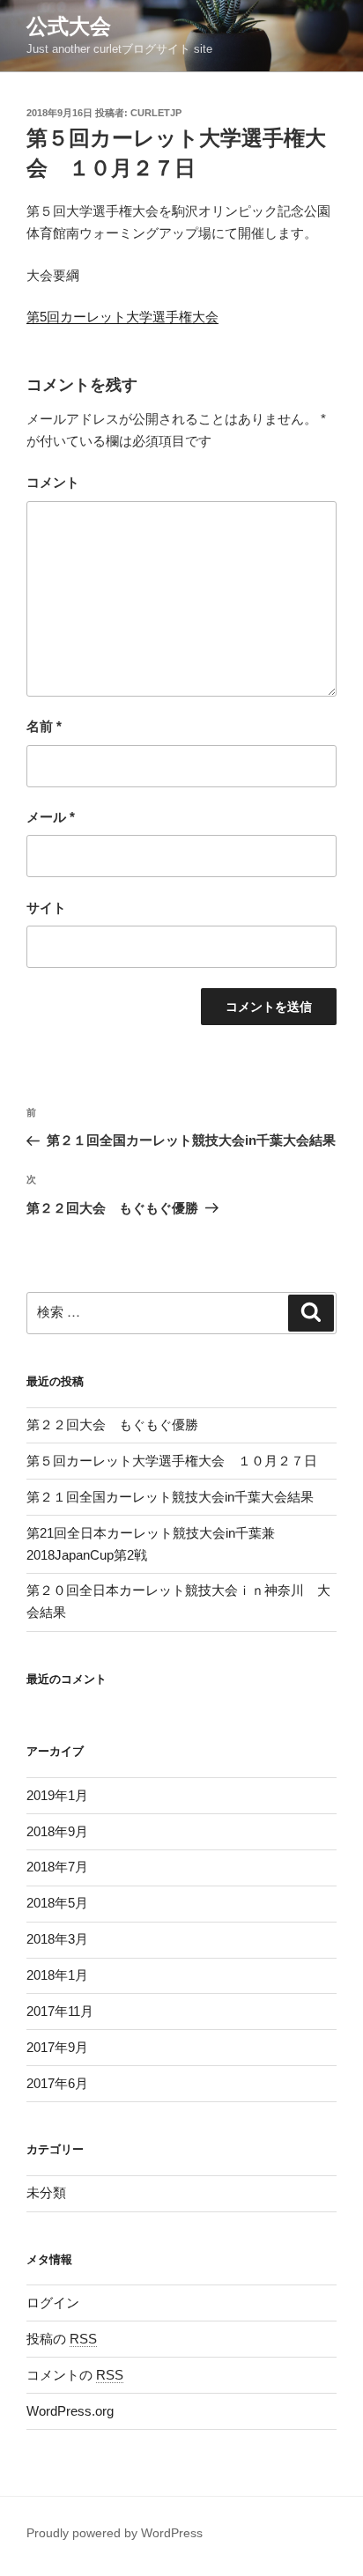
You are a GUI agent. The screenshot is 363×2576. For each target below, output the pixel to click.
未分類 (46, 2192)
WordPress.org (70, 2411)
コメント (53, 482)
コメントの (75, 2375)
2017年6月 (57, 2083)
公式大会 (69, 26)
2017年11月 (60, 2011)
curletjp (156, 113)
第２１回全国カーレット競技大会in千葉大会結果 (170, 1497)
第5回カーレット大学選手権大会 (122, 317)
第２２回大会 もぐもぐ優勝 (112, 1425)
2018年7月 (57, 1867)
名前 (44, 726)
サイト (46, 908)
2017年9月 (57, 2047)
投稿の (62, 2339)
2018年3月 (57, 1939)
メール (51, 817)
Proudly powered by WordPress (115, 2533)
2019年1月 (57, 1795)
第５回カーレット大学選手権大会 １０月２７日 (172, 1461)
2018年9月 (57, 1831)
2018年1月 (57, 1975)
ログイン (53, 2303)
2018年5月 (57, 1903)
